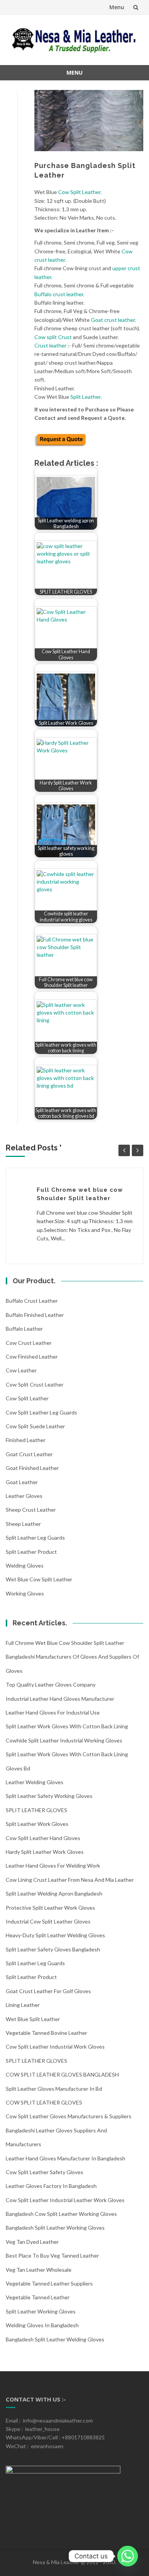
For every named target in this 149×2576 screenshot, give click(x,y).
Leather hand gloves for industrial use (53, 1712)
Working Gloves (25, 1593)
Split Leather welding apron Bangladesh (54, 1893)
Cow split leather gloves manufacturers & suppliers (69, 2116)
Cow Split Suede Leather (35, 1426)
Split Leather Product (31, 1552)
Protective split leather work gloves (50, 1908)
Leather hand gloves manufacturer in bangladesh (66, 2158)
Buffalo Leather (24, 1329)
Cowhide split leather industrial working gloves (64, 1740)
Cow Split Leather (79, 192)
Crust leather (50, 345)
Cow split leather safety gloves (45, 2172)
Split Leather (85, 397)
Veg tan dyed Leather (32, 2242)
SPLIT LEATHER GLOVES (36, 1810)
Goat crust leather (113, 320)
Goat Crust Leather (29, 1454)
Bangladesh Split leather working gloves (55, 2228)
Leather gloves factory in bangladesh (51, 2186)
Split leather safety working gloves (49, 1796)
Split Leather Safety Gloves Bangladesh (53, 1949)
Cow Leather (21, 1370)
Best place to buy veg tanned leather (52, 2255)
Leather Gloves (24, 1496)
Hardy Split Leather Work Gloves (45, 1852)
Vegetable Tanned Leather (38, 2297)
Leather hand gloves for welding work (53, 1866)
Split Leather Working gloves (41, 2311)
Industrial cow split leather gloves (48, 1921)
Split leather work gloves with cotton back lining (67, 1726)
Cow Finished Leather (32, 1357)
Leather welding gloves (35, 1782)
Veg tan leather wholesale (39, 2270)
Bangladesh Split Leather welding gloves (55, 2339)
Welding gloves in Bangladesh (42, 2325)
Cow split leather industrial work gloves (55, 2047)
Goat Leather (22, 1482)
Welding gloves (25, 1565)
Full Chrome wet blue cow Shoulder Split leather (65, 1643)
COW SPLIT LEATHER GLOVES (44, 2102)
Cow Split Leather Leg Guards (41, 1412)
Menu (117, 7)
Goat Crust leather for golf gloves (48, 1991)
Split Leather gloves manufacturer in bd (54, 2089)
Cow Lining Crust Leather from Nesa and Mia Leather (70, 1880)
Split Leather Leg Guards (35, 1538)
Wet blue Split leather (33, 2019)
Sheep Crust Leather (31, 1510)
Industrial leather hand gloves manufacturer (60, 1699)
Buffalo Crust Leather (32, 1301)
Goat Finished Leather (32, 1468)
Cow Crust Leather (29, 1343)
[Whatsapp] (128, 2556)
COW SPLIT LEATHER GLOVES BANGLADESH (62, 2074)
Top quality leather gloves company (51, 1684)
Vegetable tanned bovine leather (46, 2033)
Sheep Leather (23, 1524)
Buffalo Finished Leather (35, 1315)
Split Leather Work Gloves (37, 1824)
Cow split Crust (53, 337)
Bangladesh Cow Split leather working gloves (61, 2214)
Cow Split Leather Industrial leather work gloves (65, 2200)
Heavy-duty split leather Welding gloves (55, 1935)
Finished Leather (26, 1440)
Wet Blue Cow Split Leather (39, 1579)
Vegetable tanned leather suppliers (49, 2283)
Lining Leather (23, 2005)
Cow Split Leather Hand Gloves (43, 1838)
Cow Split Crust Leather (35, 1384)
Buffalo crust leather (59, 294)
